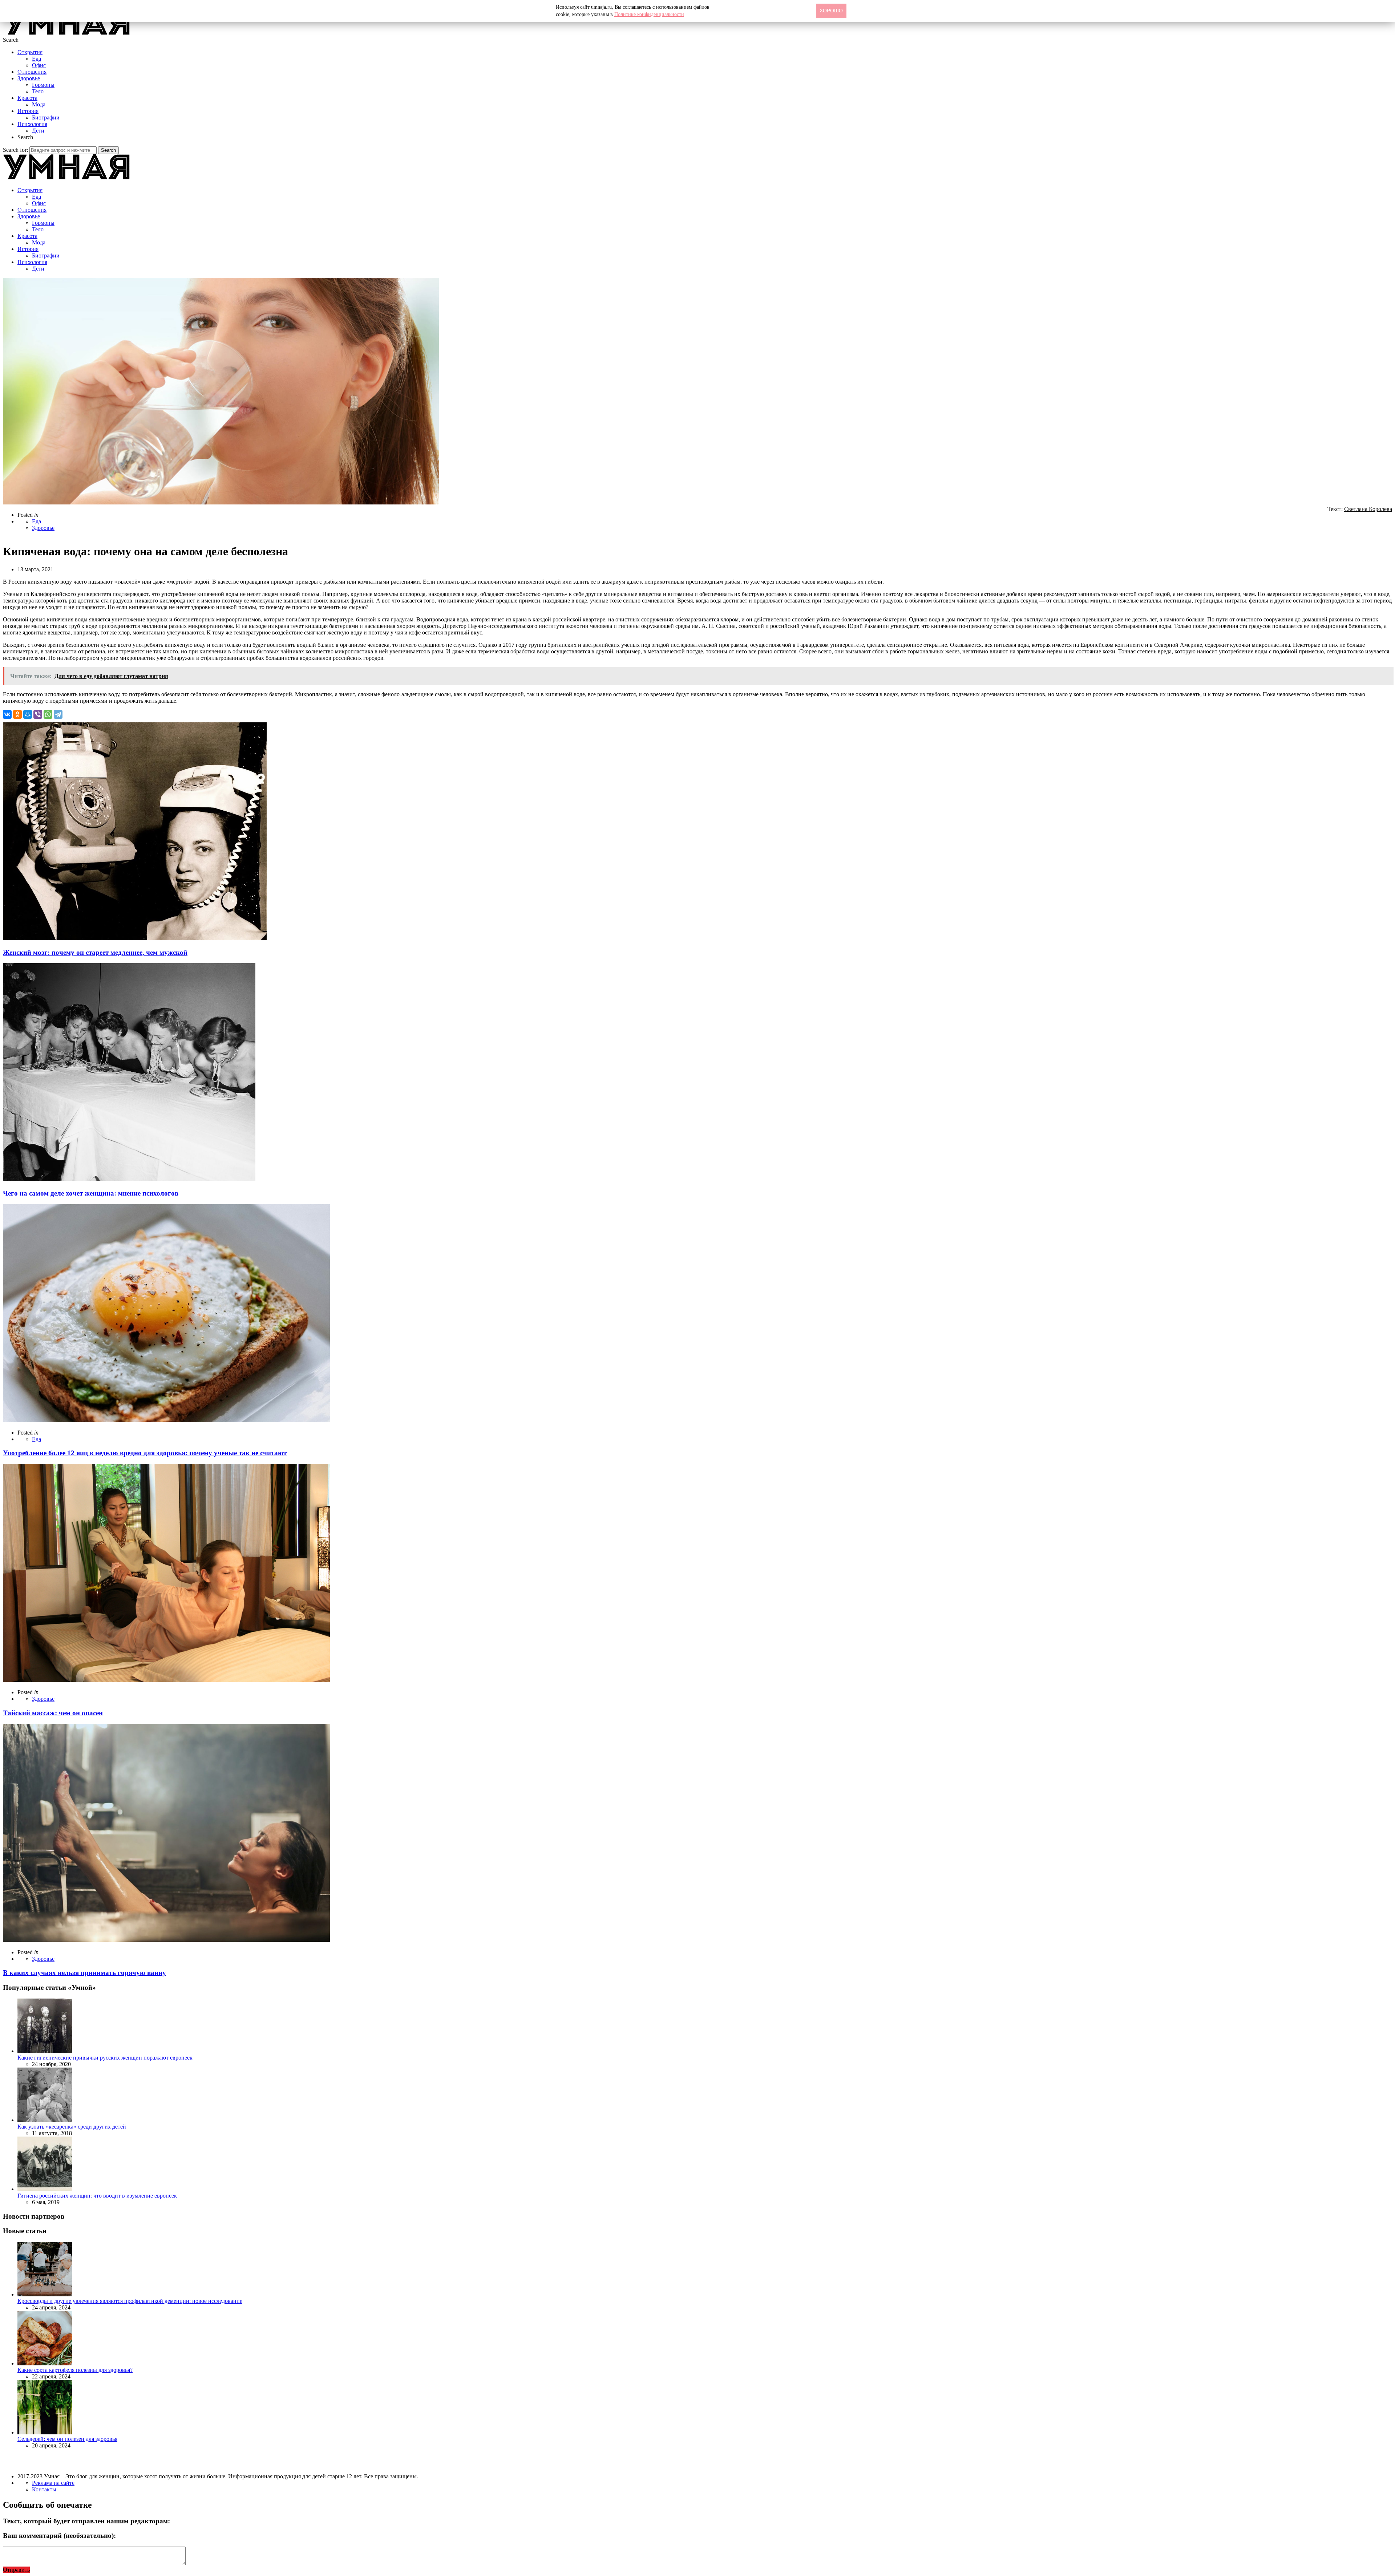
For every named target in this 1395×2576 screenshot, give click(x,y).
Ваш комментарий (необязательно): (59, 2536)
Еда (37, 59)
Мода (39, 104)
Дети (38, 131)
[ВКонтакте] (7, 714)
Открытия (30, 52)
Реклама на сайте (53, 2483)
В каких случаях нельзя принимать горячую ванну (84, 1973)
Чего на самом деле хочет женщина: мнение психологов (91, 1193)
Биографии (46, 117)
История (28, 111)
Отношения (32, 72)
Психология (32, 124)
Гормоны (43, 85)
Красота (27, 98)
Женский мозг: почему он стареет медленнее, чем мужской (95, 952)
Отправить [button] (16, 2570)
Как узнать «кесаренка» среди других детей (72, 2127)
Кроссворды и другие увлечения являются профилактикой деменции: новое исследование (130, 2301)
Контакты (44, 2489)
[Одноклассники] (17, 714)
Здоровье (29, 78)
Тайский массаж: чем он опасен (53, 1713)
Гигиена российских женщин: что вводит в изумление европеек (97, 2196)
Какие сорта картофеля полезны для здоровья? (75, 2370)
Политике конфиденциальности (649, 14)
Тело (38, 91)
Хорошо (831, 11)
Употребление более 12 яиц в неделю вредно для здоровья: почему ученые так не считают (145, 1453)
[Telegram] (58, 714)
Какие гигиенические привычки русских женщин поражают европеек (105, 2058)
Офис (39, 65)
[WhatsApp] (48, 714)
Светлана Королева (1368, 509)
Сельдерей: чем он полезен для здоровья (67, 2439)
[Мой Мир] (28, 714)
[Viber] (38, 714)
